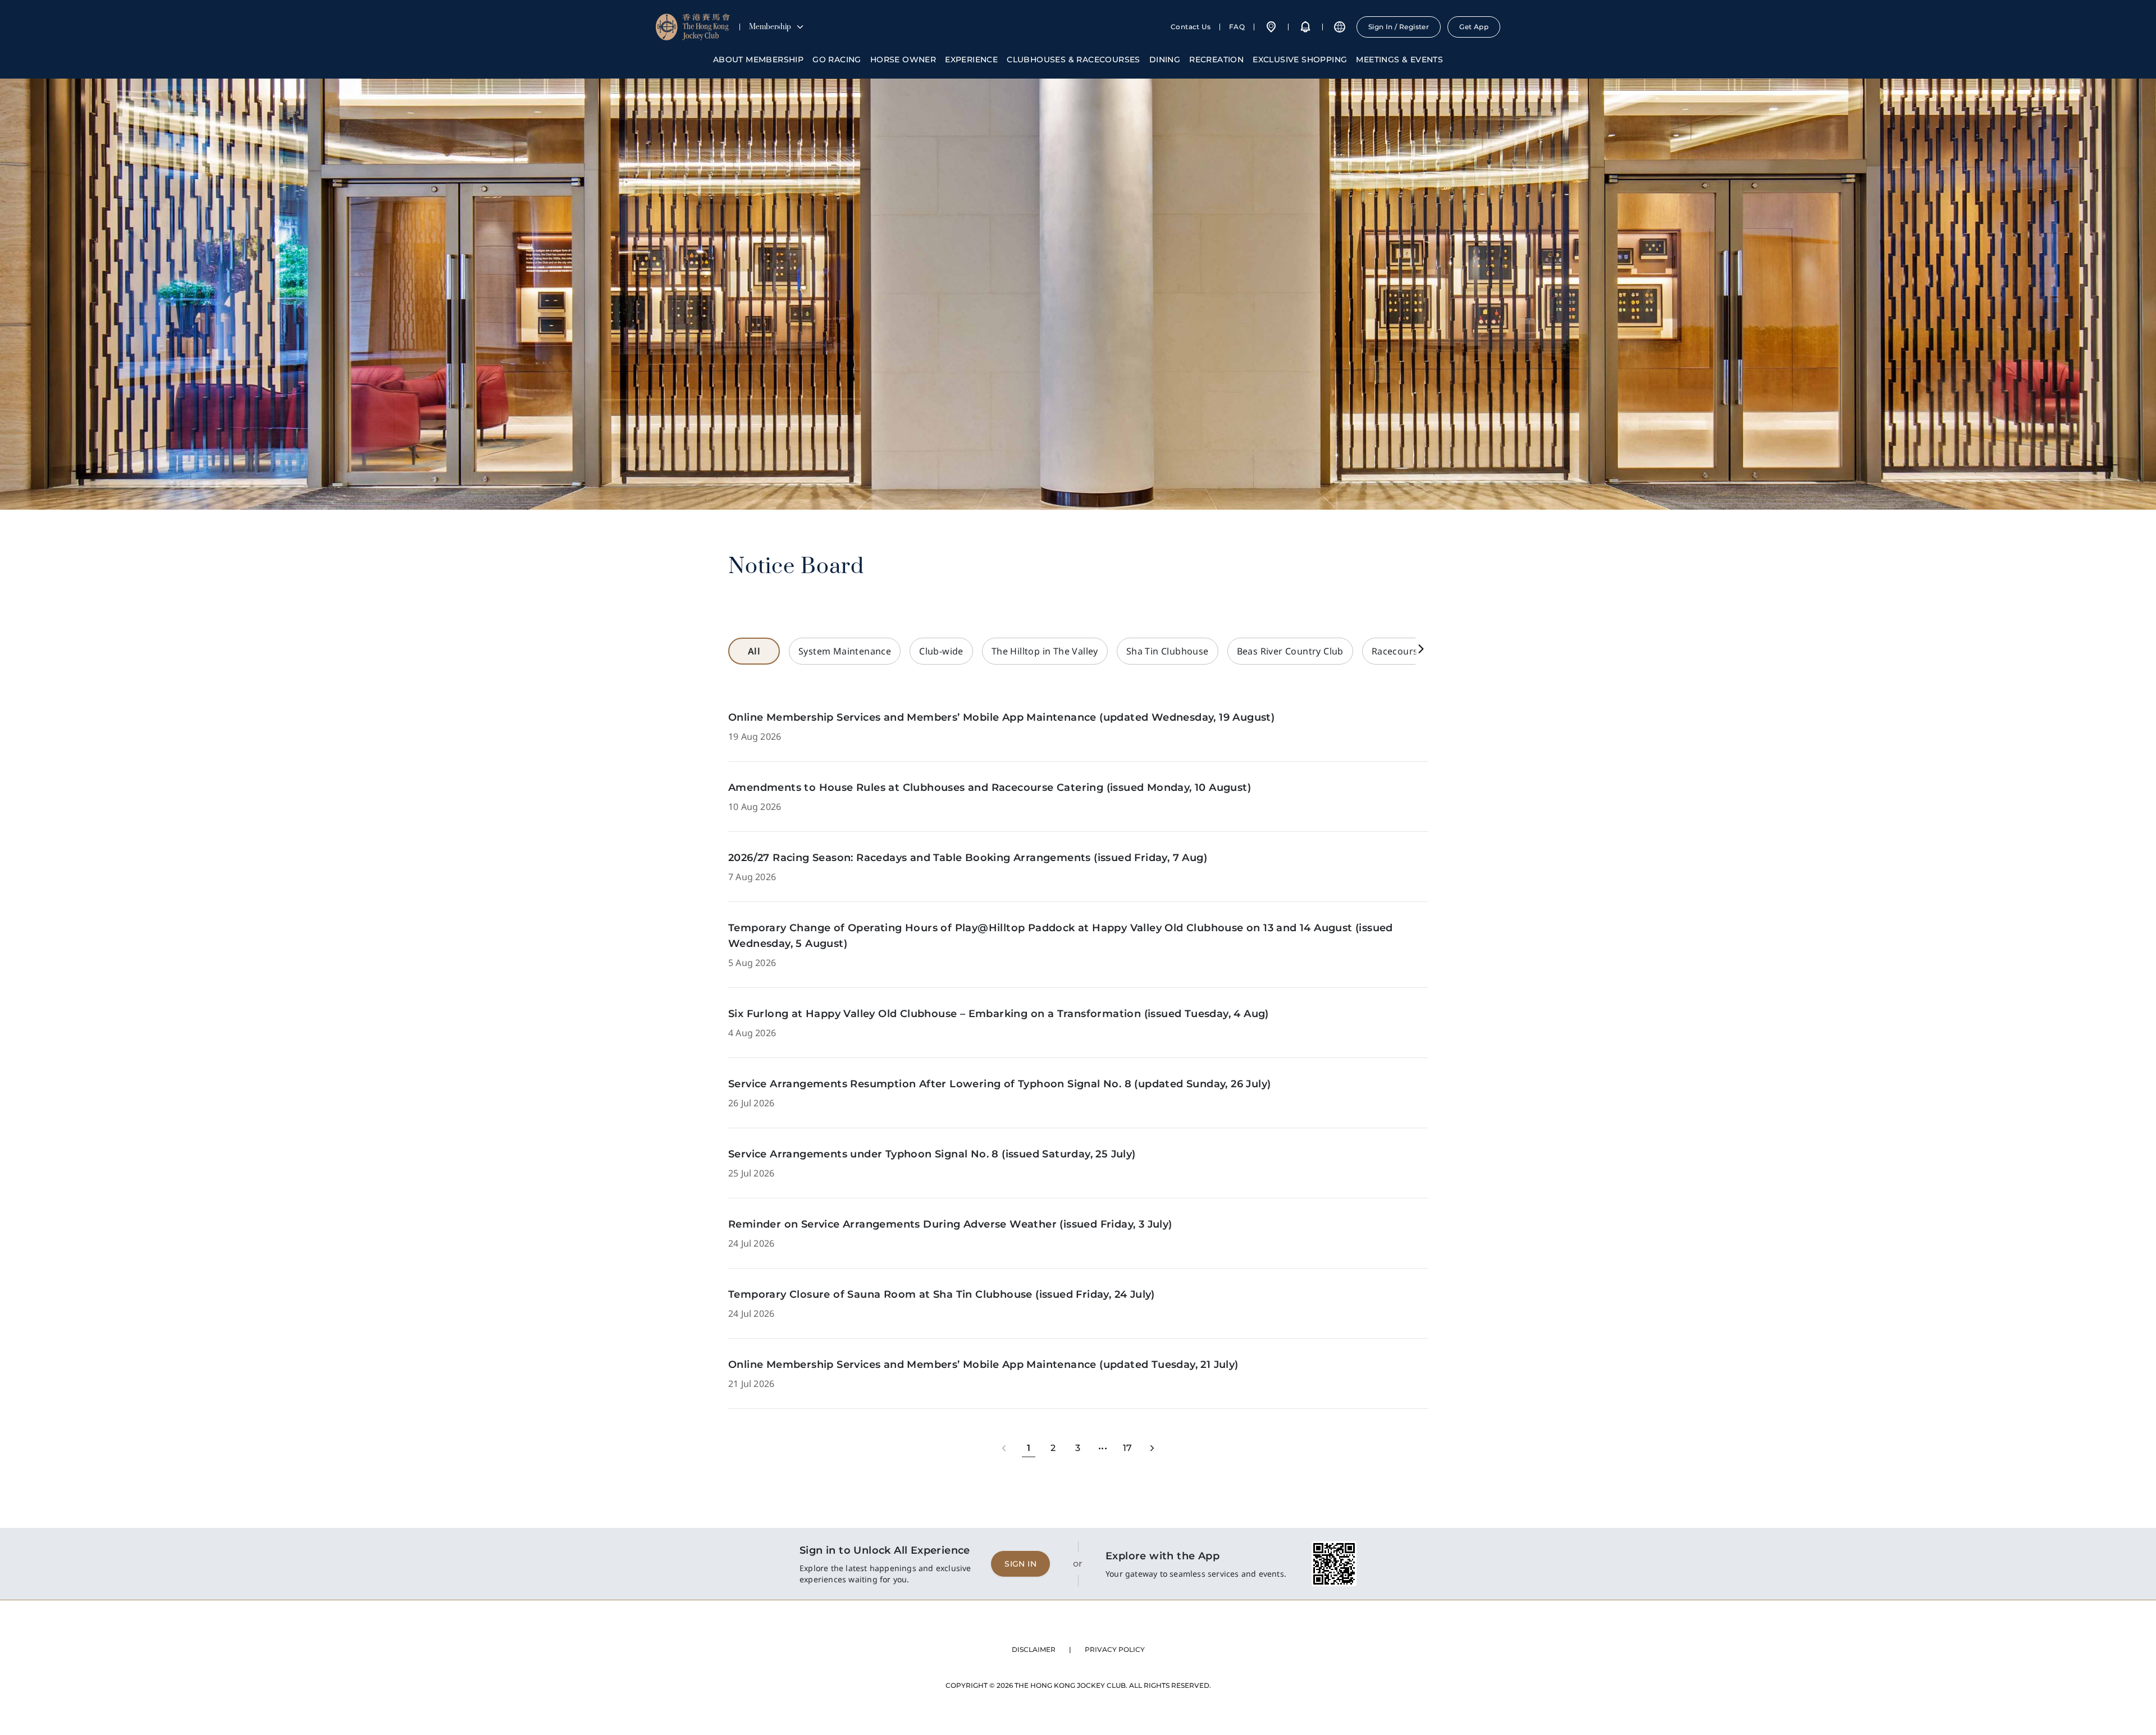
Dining (1165, 59)
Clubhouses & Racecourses (1074, 59)
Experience (971, 59)
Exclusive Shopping (1300, 59)
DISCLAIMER (1034, 1649)
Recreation (1216, 59)
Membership (770, 27)
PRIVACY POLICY (1115, 1649)
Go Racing (837, 59)
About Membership (758, 59)
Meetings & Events (1399, 59)
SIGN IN (1020, 1564)
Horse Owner (903, 59)
